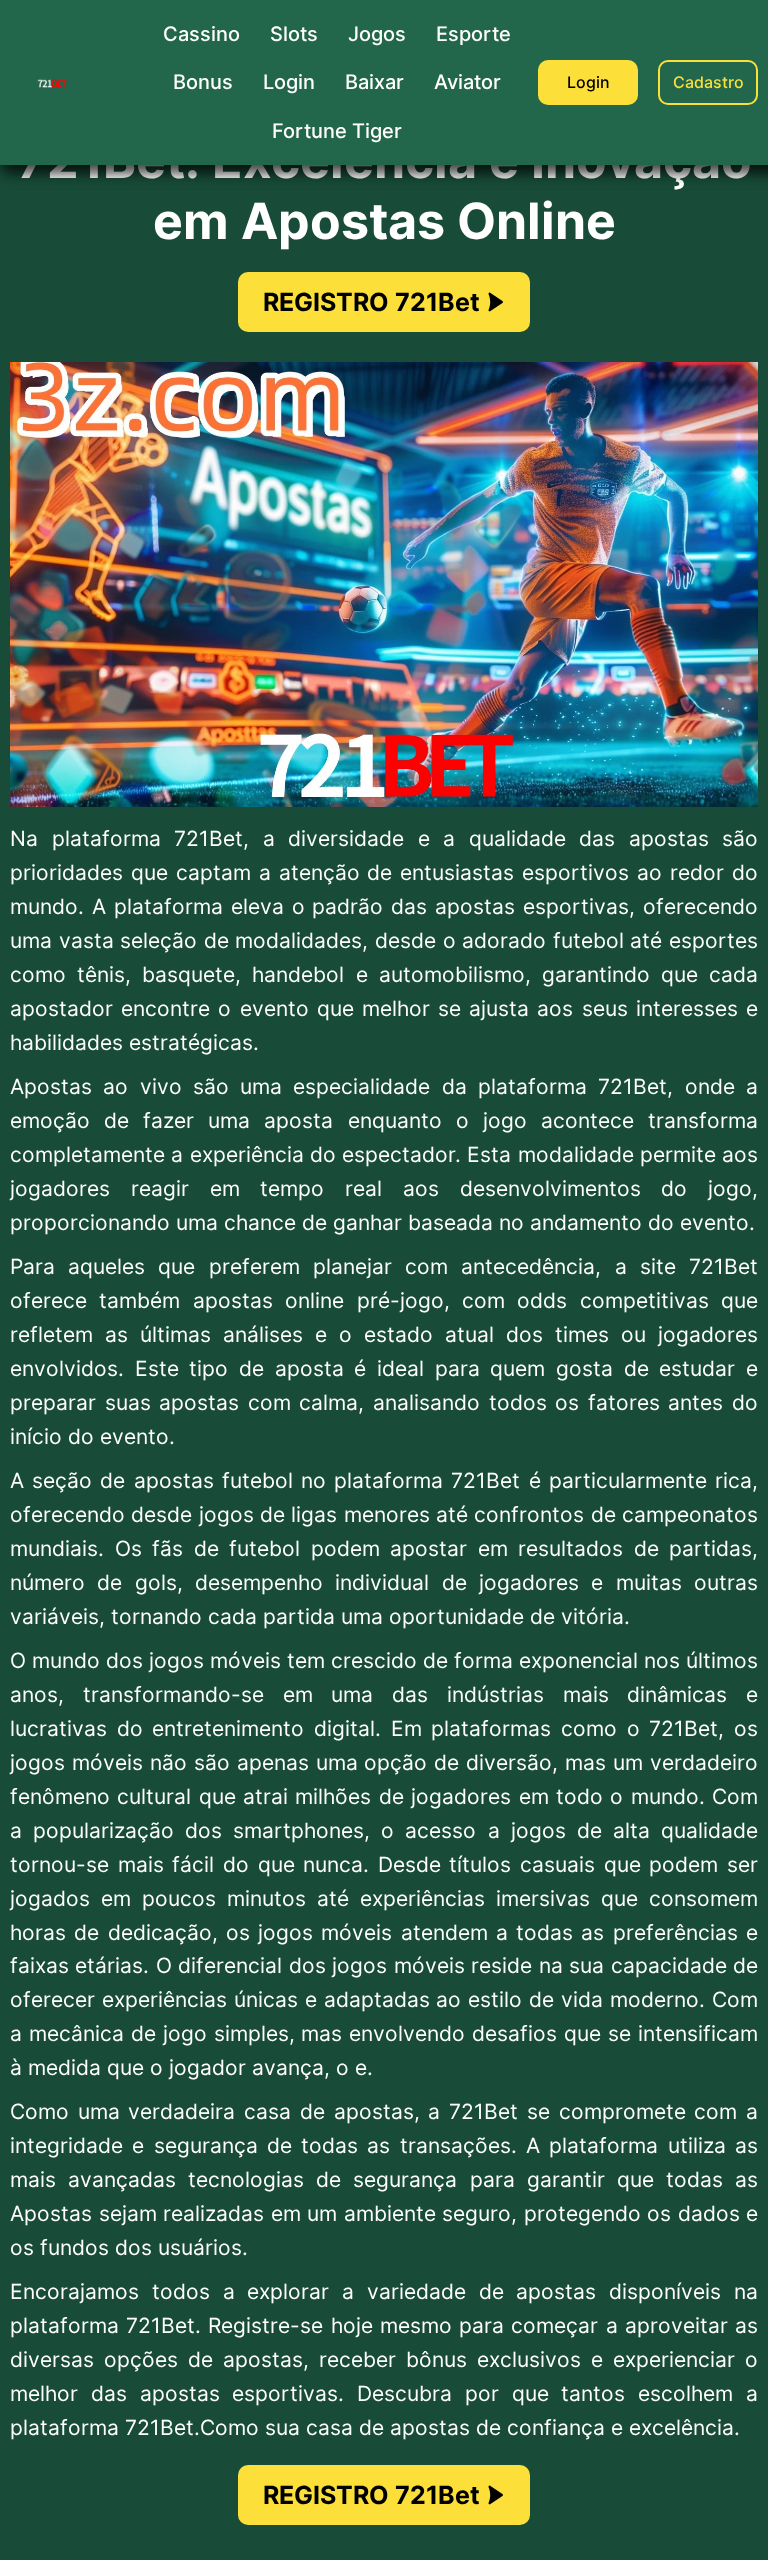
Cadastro (708, 82)
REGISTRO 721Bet (371, 302)
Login (588, 82)
